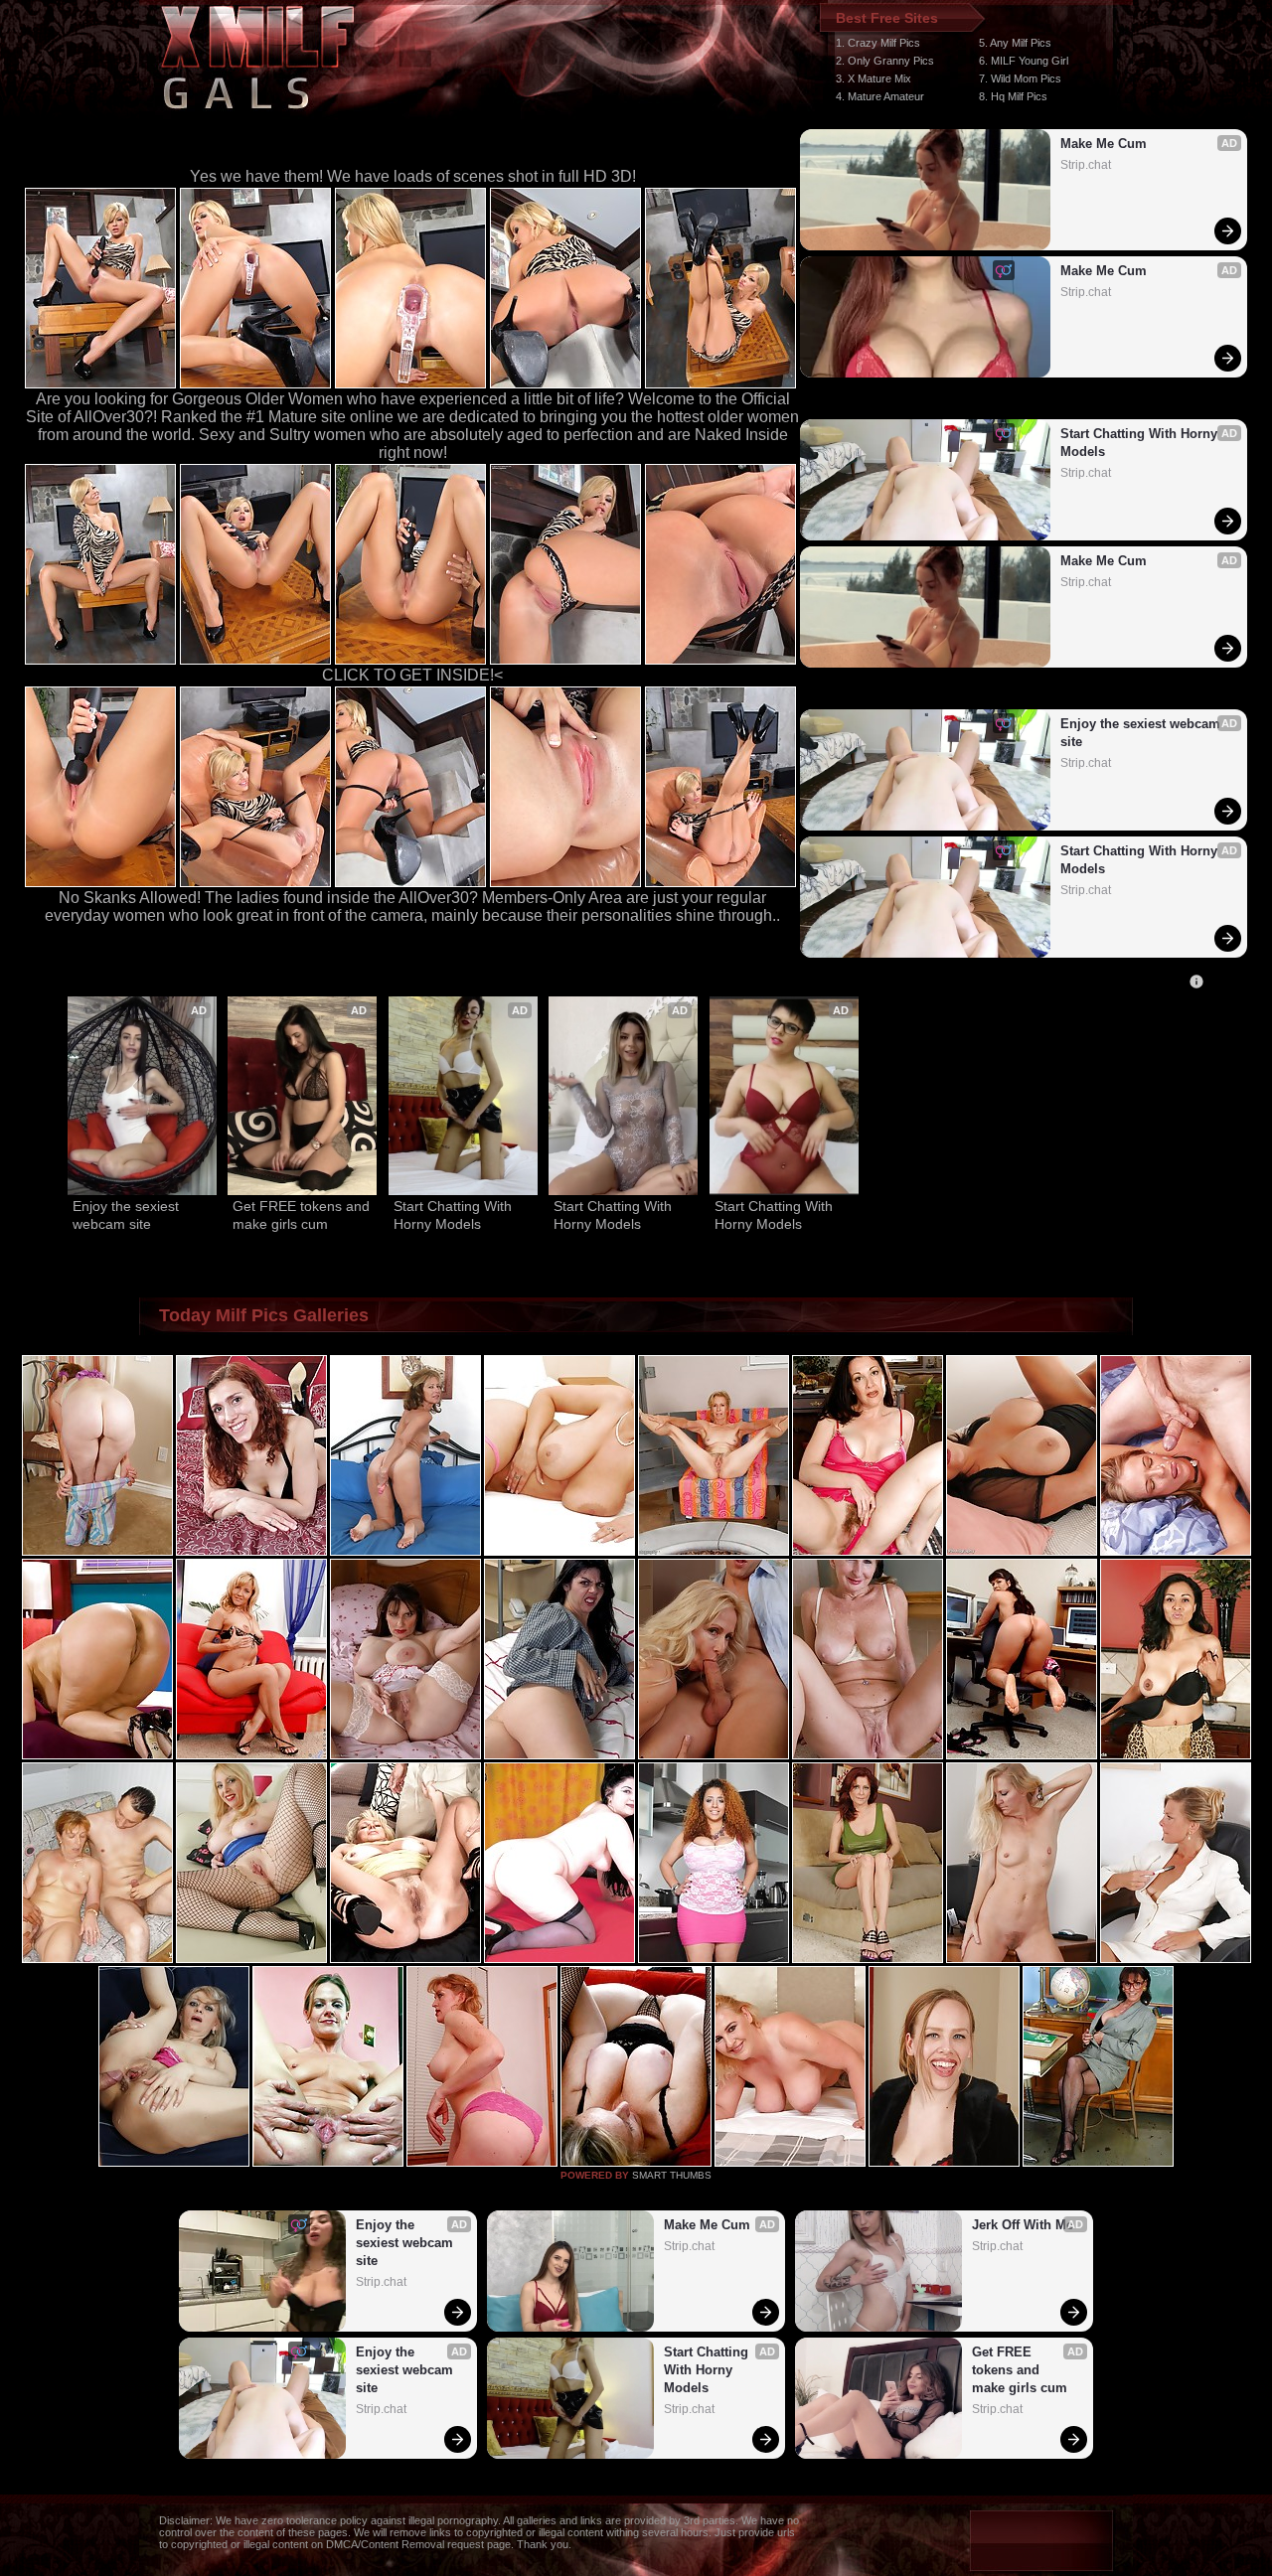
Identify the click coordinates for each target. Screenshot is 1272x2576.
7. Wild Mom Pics (1020, 78)
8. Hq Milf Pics (1013, 96)
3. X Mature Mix (874, 78)
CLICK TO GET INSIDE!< (412, 675)
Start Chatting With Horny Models (1141, 443)
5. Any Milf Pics (1015, 43)
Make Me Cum (1104, 144)
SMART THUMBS (672, 2175)
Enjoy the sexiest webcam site (1142, 733)
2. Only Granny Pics (885, 61)
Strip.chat (1086, 165)
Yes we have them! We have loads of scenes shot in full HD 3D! (413, 176)
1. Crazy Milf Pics (878, 43)
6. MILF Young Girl (1024, 61)
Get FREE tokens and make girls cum (302, 1215)
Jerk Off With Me (1023, 2225)
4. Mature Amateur (880, 96)
